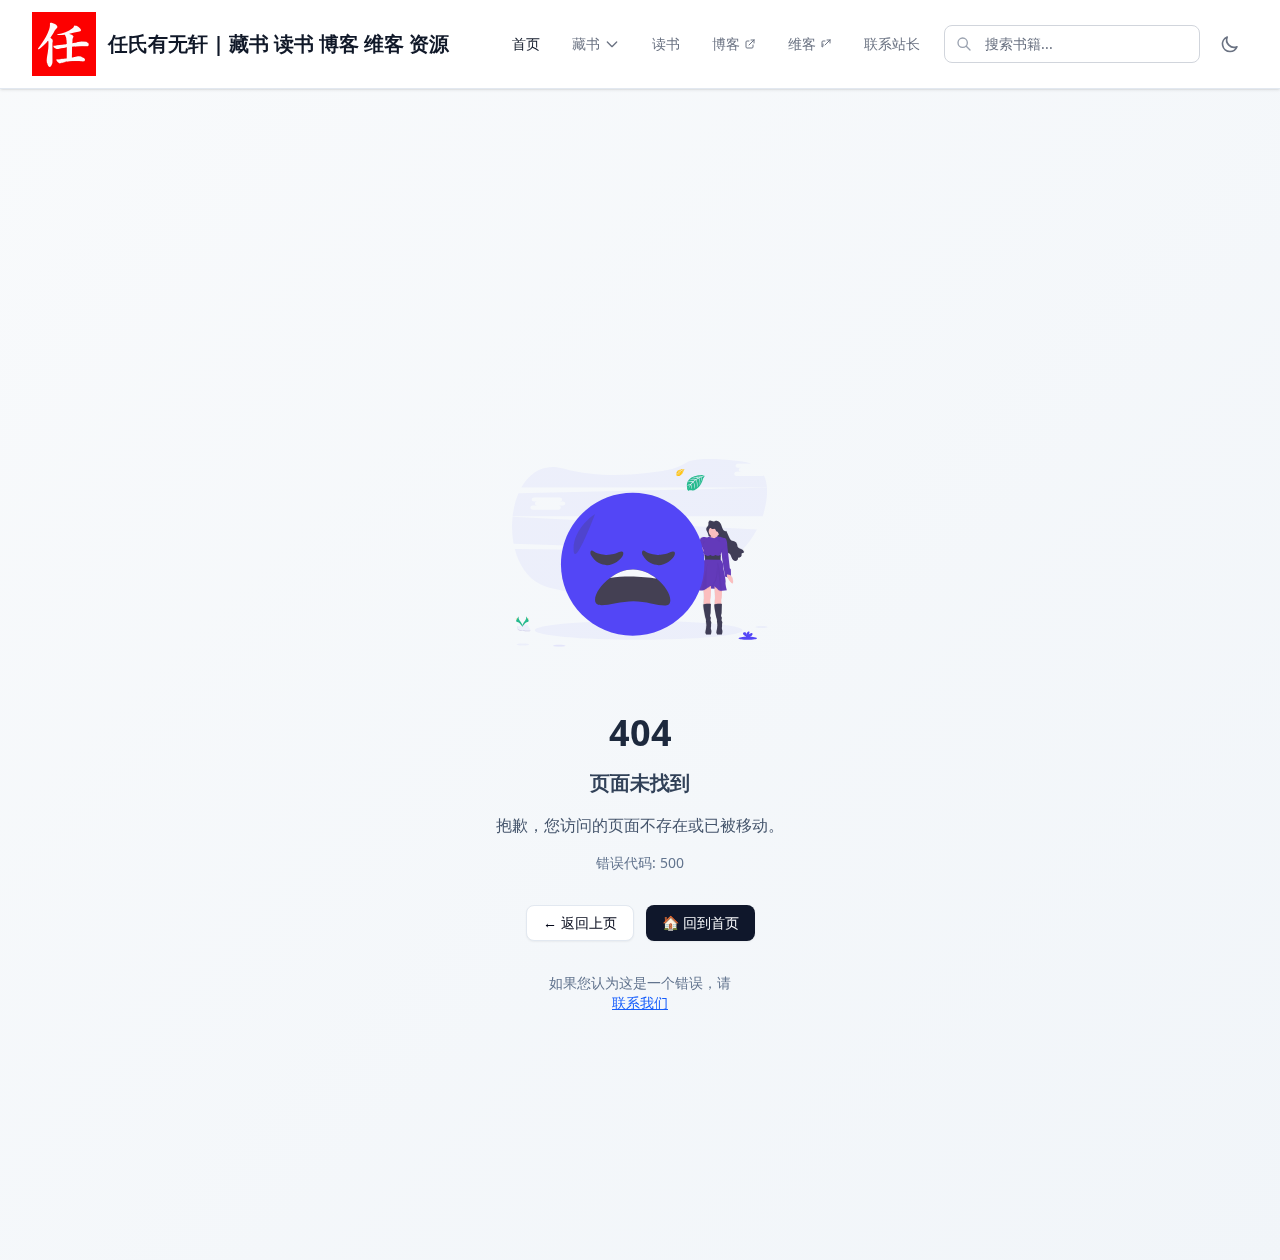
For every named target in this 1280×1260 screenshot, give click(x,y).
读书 (666, 43)
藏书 (586, 43)
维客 (802, 43)
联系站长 (892, 43)
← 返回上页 (580, 922)
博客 (726, 43)
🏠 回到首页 (700, 922)
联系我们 (640, 1002)
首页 (526, 43)
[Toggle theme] (1230, 44)
